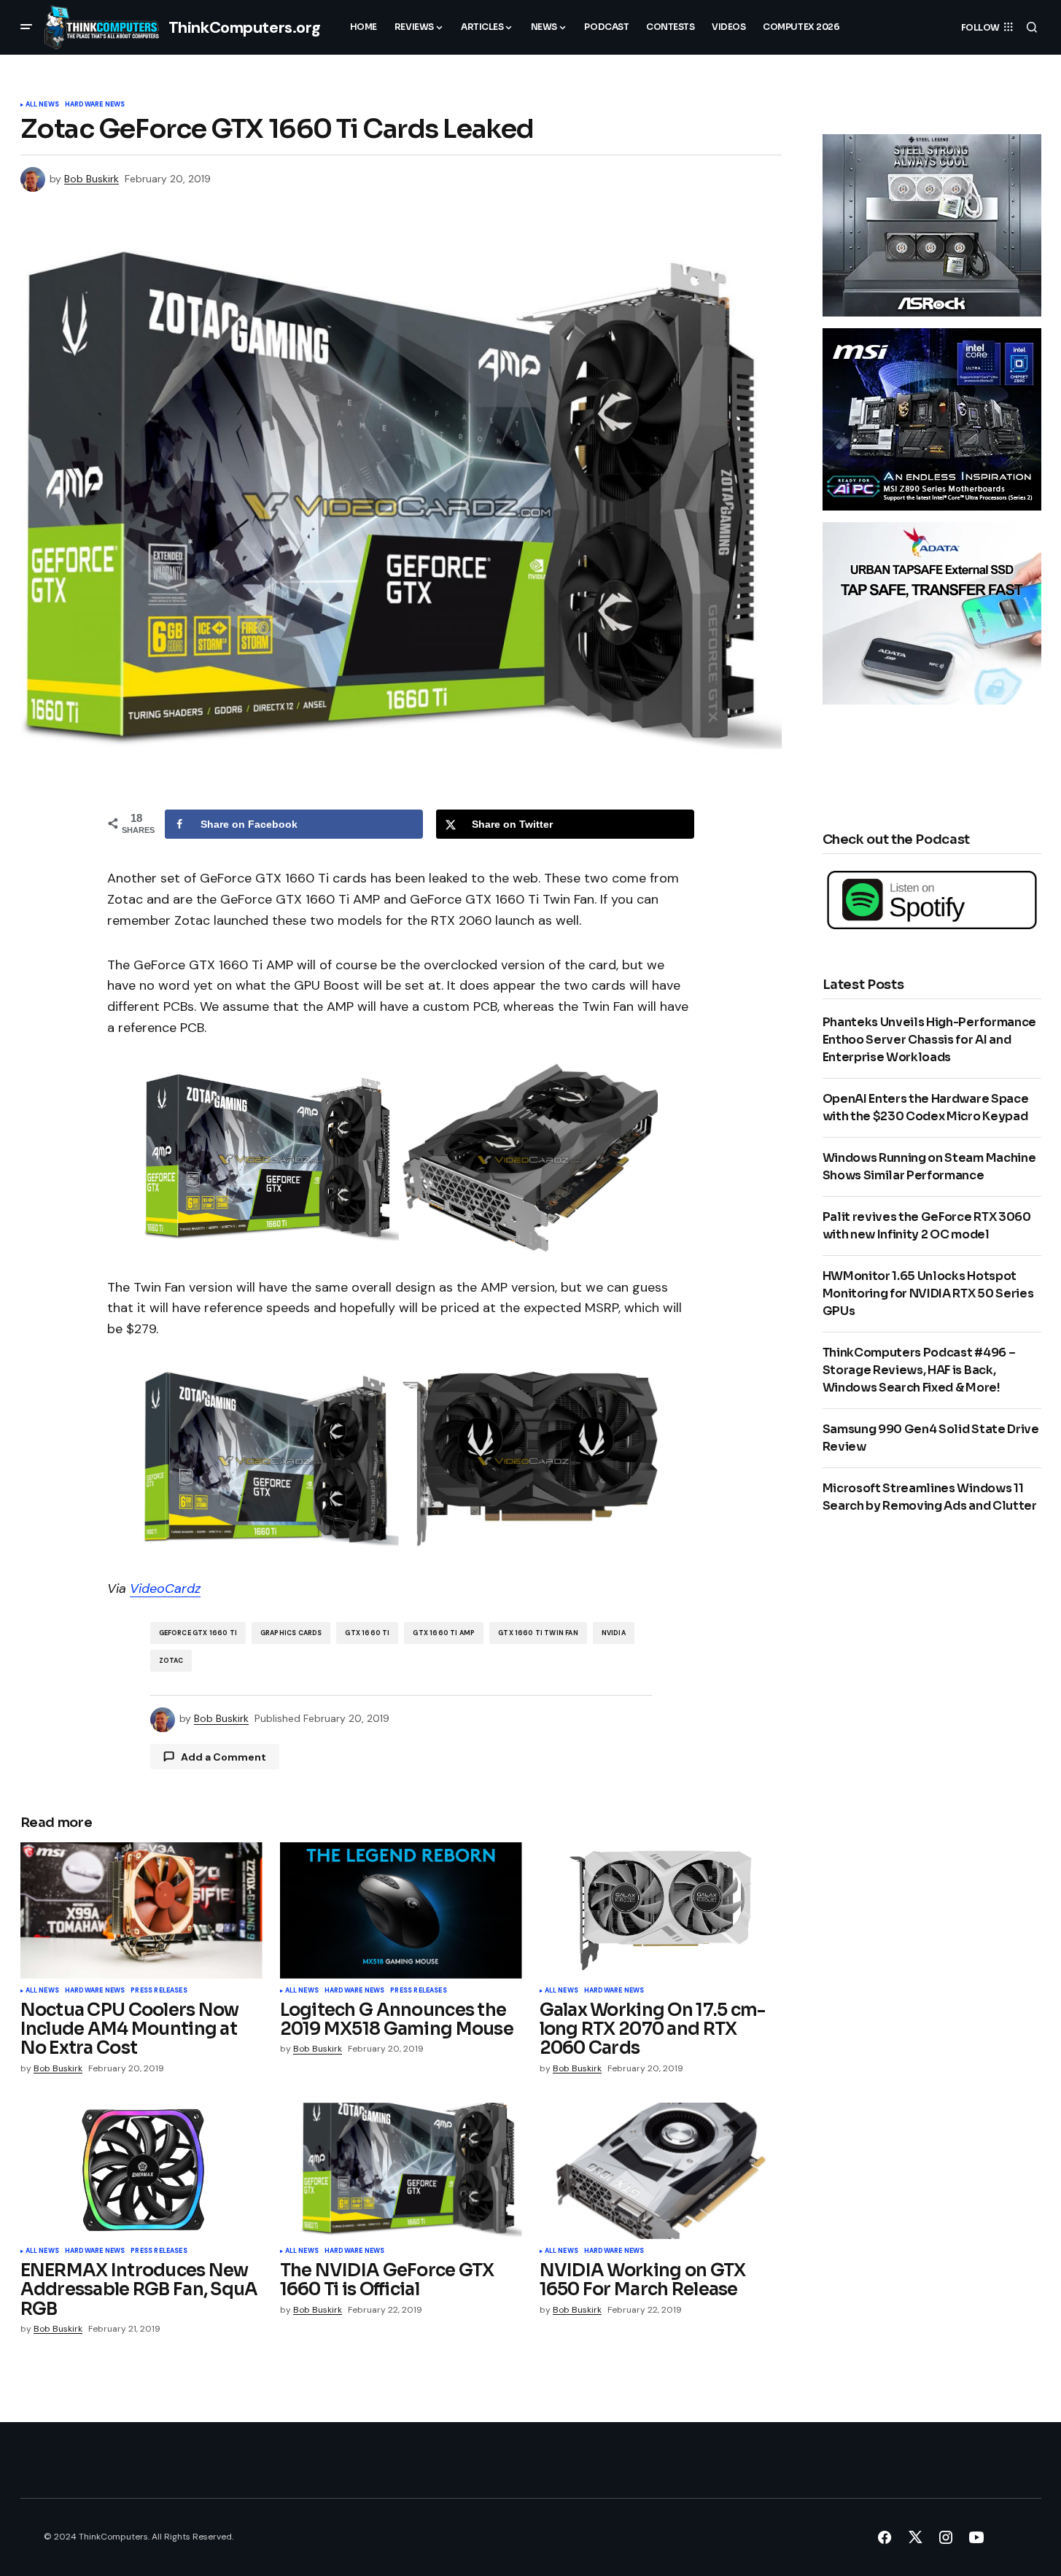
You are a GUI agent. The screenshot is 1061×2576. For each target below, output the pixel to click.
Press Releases (159, 1991)
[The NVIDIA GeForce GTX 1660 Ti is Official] (401, 2171)
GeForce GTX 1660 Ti (198, 1633)
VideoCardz (165, 1588)
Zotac (171, 1661)
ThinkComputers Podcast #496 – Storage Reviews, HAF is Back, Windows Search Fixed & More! (919, 1370)
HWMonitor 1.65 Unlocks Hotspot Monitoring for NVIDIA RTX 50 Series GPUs (928, 1293)
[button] (26, 27)
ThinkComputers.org (245, 27)
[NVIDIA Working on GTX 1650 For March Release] (661, 2171)
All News (42, 105)
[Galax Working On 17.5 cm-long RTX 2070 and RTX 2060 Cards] (661, 1910)
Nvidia (614, 1633)
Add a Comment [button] (224, 1757)
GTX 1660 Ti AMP (444, 1633)
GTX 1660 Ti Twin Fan (538, 1633)
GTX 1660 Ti (367, 1633)
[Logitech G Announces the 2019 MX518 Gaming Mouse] (401, 1910)
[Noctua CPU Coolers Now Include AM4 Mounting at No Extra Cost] (141, 1910)
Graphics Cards (291, 1633)
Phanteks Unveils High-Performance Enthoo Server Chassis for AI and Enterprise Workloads (929, 1040)
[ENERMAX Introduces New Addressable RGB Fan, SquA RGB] (141, 2171)
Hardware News (95, 105)
